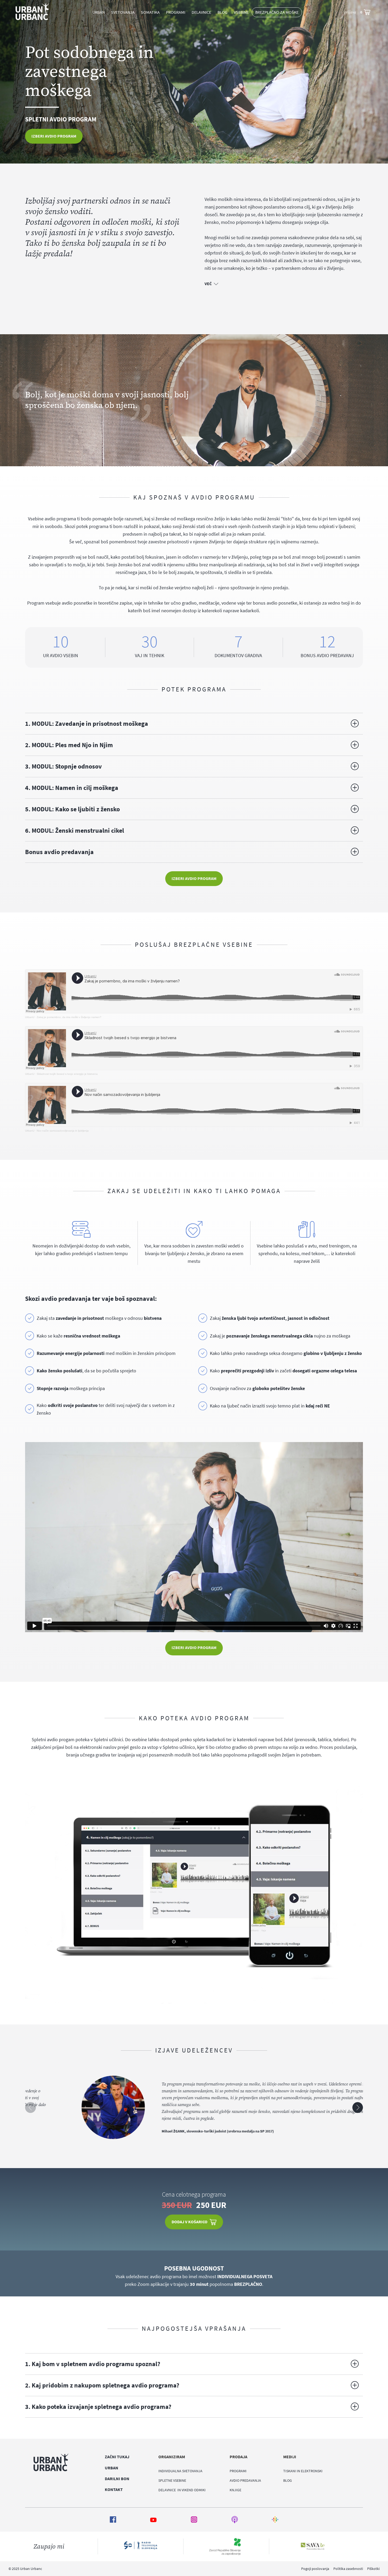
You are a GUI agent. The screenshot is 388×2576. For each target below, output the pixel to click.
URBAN (99, 12)
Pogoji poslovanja (315, 2569)
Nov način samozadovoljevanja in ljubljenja (63, 1131)
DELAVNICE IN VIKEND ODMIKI (182, 2490)
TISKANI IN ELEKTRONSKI (303, 2471)
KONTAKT (114, 2489)
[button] (176, 12)
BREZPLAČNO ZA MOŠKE (277, 12)
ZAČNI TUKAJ (117, 2457)
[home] (32, 12)
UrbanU (30, 1017)
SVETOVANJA (123, 12)
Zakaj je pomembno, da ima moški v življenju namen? (69, 1017)
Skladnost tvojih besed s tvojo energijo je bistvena (67, 1074)
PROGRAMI (238, 2471)
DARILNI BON (117, 2479)
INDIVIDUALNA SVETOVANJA (180, 2471)
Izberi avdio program (54, 136)
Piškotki (373, 2569)
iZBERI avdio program (194, 1647)
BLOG (223, 12)
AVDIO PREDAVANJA (245, 2480)
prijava (350, 12)
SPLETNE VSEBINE (172, 2480)
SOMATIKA (150, 12)
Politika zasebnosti (348, 2569)
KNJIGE (235, 2490)
